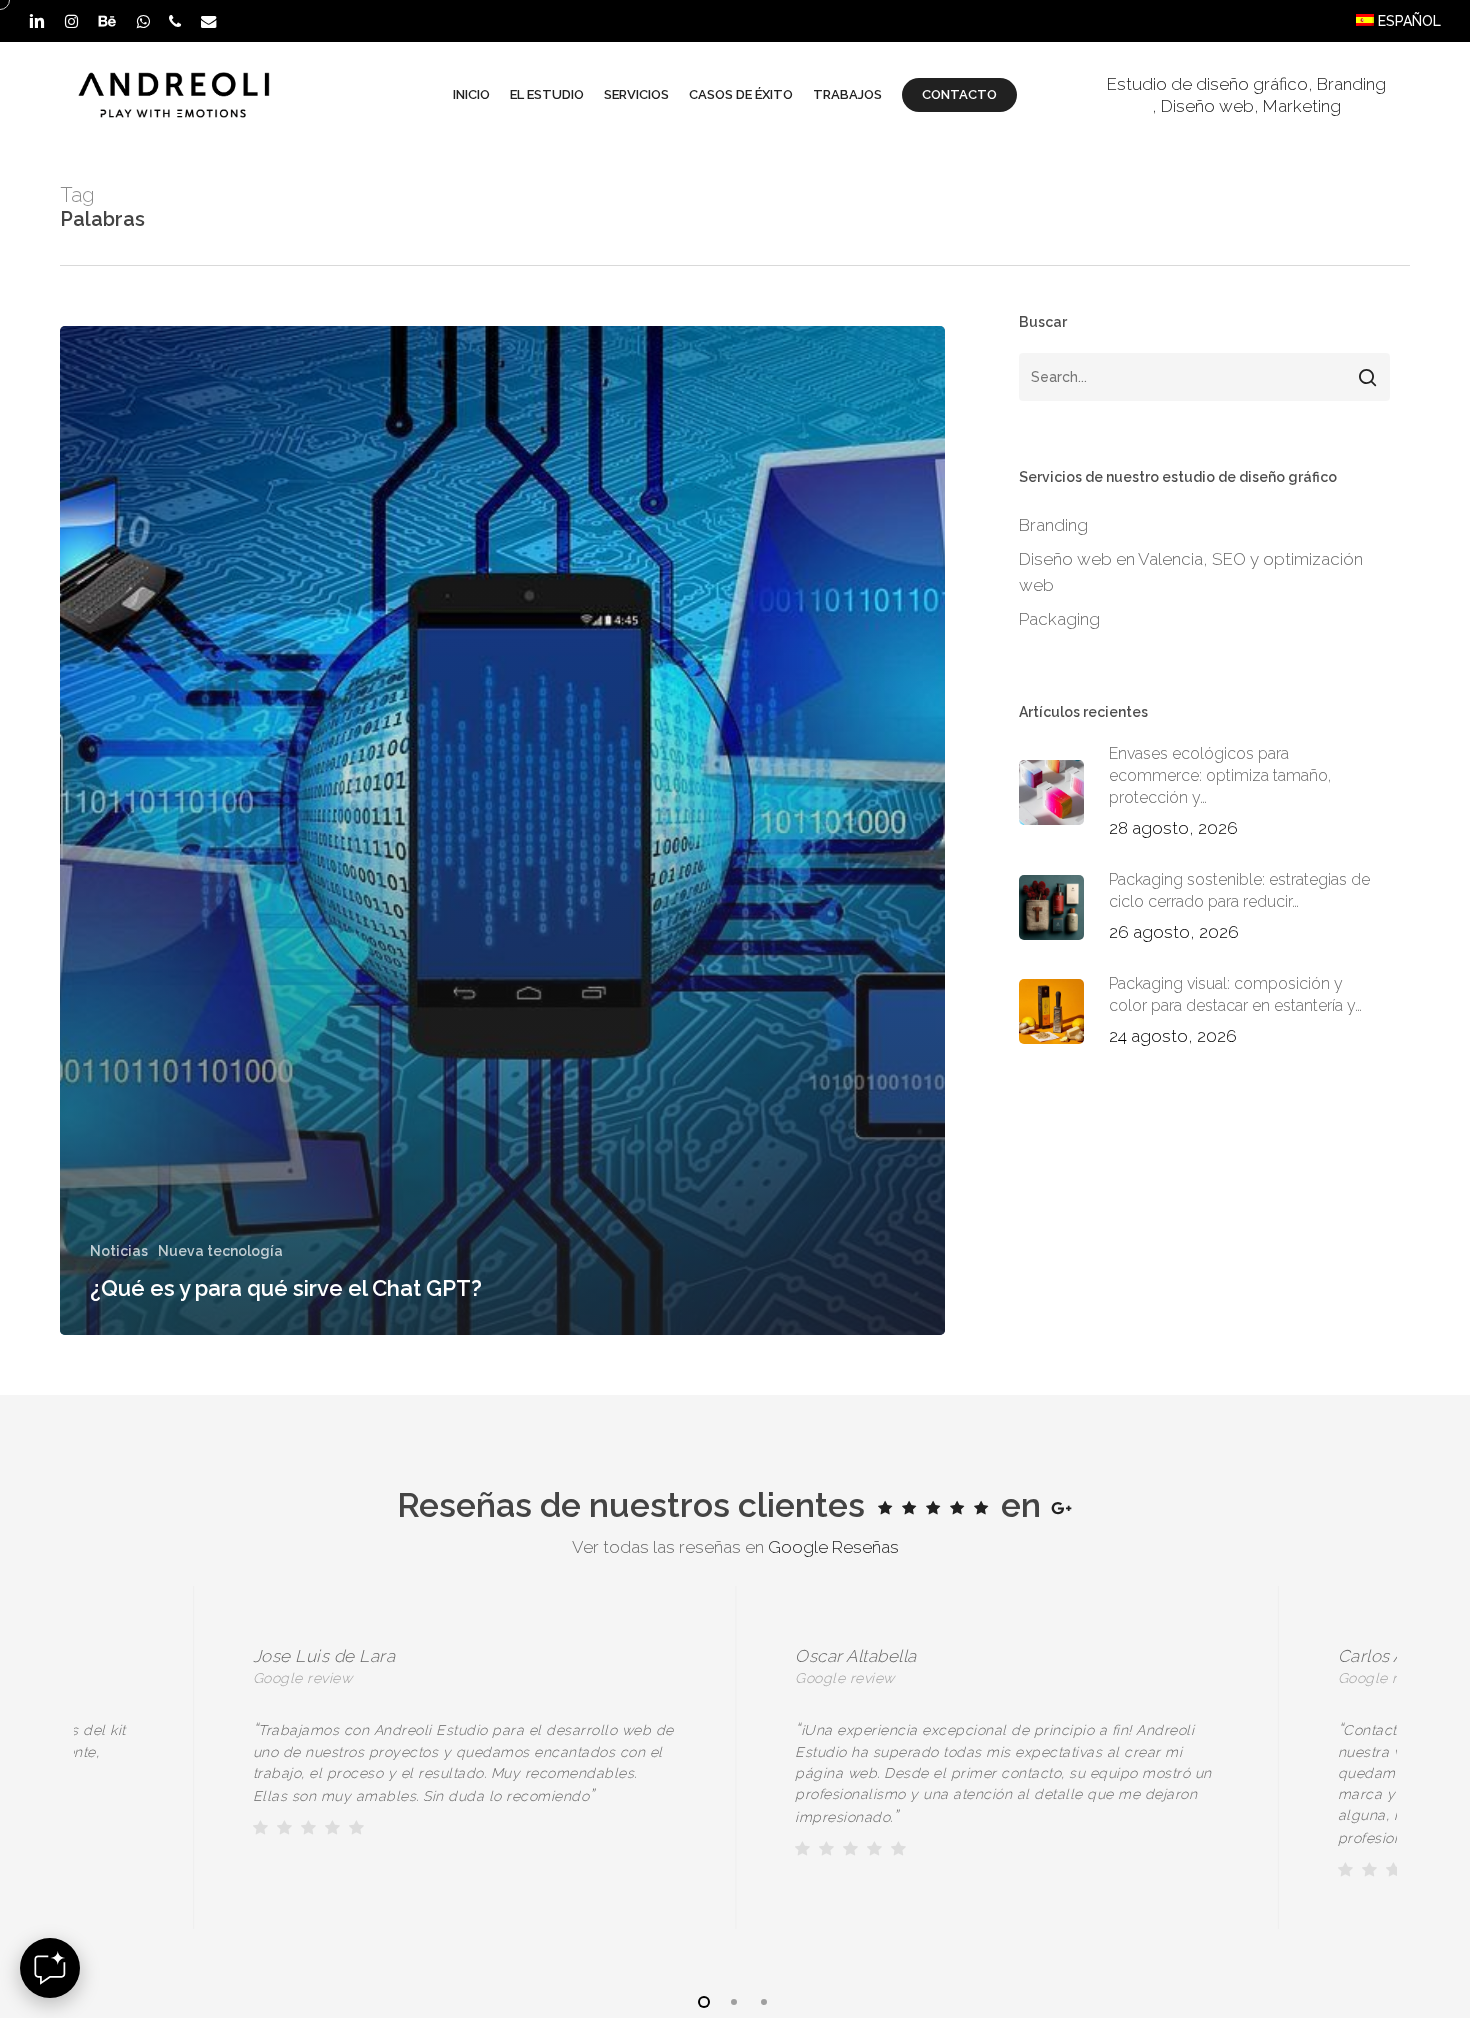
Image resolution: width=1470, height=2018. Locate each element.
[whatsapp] (142, 21)
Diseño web (1207, 106)
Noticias (119, 1251)
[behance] (107, 21)
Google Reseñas (833, 1547)
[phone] (175, 21)
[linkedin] (37, 21)
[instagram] (71, 21)
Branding (1351, 84)
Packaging (1059, 619)
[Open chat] (50, 1968)
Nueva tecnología (220, 1251)
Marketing (1302, 106)
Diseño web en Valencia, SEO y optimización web (1191, 572)
